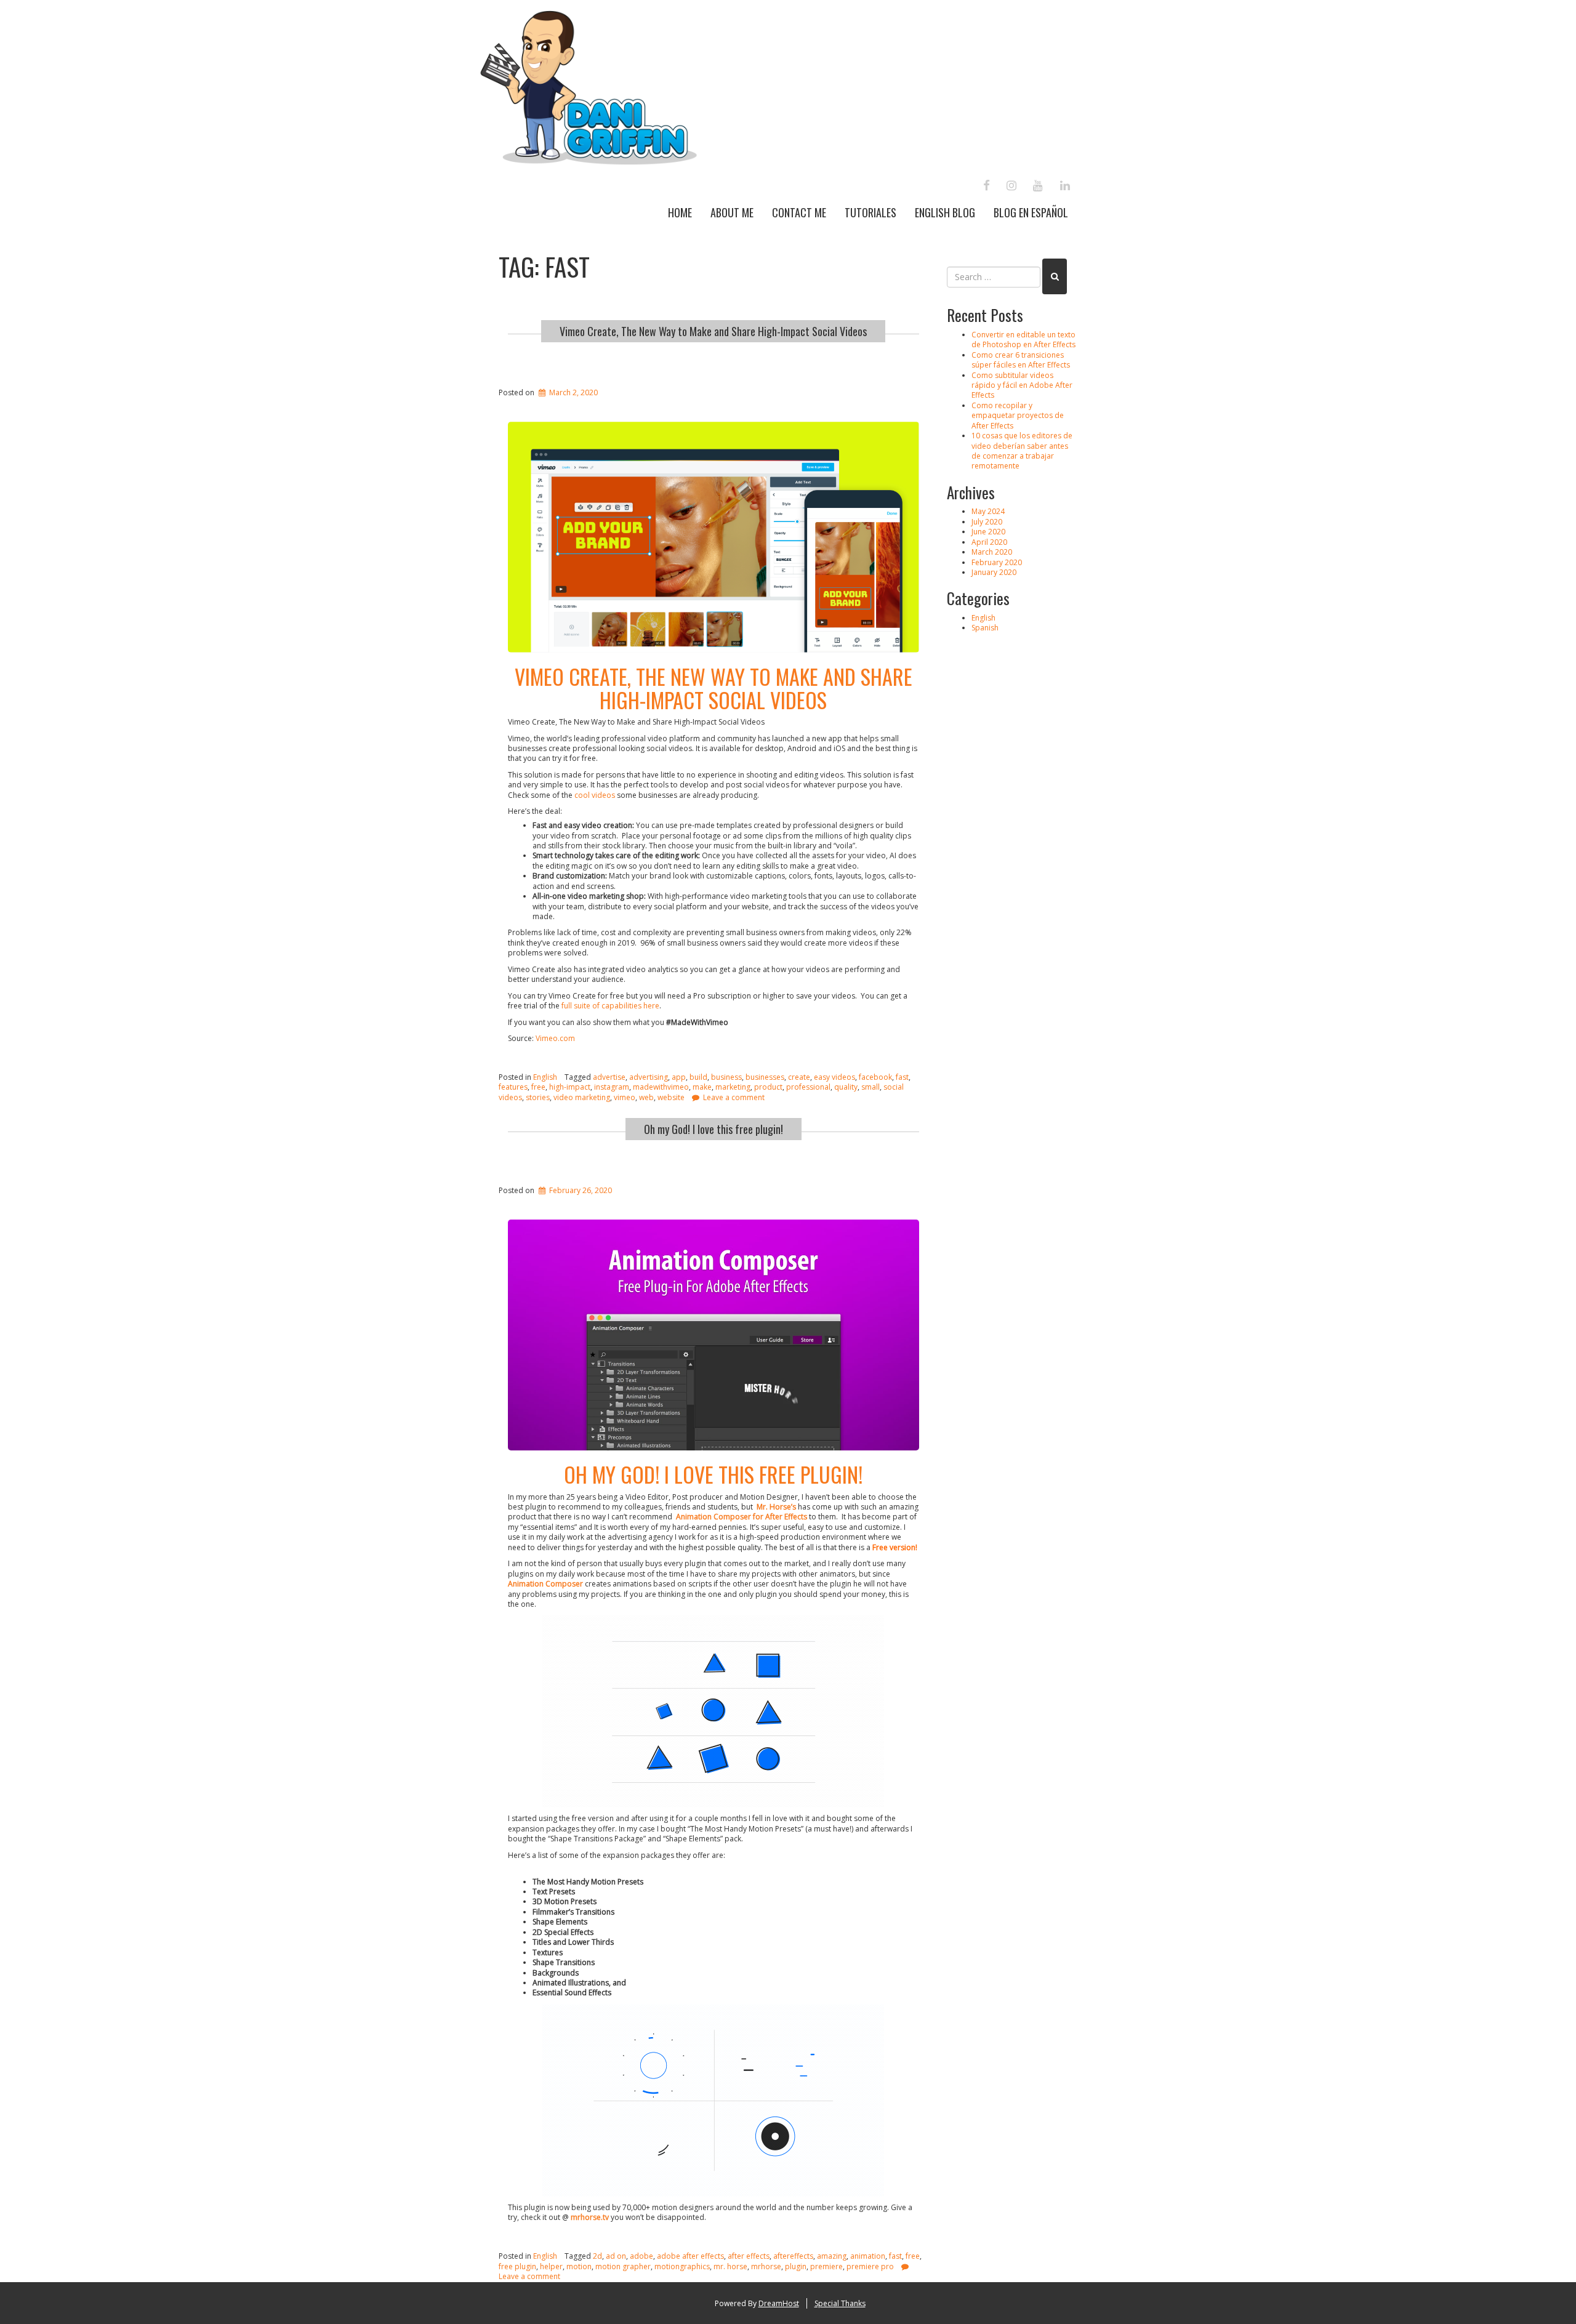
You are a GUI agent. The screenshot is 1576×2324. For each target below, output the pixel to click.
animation (868, 2256)
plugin (796, 2266)
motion (579, 2266)
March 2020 (992, 552)
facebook (875, 1077)
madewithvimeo (661, 1087)
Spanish (985, 628)
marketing (733, 1087)
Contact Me (799, 212)
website (671, 1097)
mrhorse (766, 2266)
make (702, 1087)
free (538, 1087)
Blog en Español (1031, 212)
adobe (641, 2256)
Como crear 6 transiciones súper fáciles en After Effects (1021, 360)
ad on (616, 2256)
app (679, 1077)
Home (680, 212)
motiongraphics (682, 2266)
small (870, 1087)
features (513, 1087)
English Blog (945, 212)
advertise (609, 1077)
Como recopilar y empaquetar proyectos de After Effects (1018, 416)
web (646, 1097)
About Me (732, 212)
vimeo (625, 1097)
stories (538, 1097)
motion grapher (623, 2266)
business (726, 1077)
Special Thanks (840, 2303)
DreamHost (779, 2303)
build (698, 1077)
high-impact (570, 1087)
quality (846, 1087)
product (768, 1087)
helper (551, 2266)
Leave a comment (734, 1097)
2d (597, 2256)
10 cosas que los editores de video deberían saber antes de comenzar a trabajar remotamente (1022, 451)
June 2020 (988, 532)
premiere (826, 2266)
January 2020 (994, 572)
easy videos (834, 1077)
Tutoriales (870, 212)
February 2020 (997, 562)
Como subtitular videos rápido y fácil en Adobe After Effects (1022, 385)
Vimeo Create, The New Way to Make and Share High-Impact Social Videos (713, 331)
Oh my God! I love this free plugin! (714, 1129)
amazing (832, 2256)
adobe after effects (690, 2256)
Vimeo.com (555, 1038)
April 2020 (989, 542)
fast (902, 1077)
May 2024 (988, 511)
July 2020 (987, 522)
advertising (649, 1077)
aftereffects (793, 2256)
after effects (749, 2256)
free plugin (517, 2266)
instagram (612, 1087)
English (545, 1077)
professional (808, 1087)
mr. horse (730, 2266)
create (799, 1077)
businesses (765, 1077)
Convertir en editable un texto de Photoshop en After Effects (1023, 340)
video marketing (582, 1097)
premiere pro (870, 2266)
